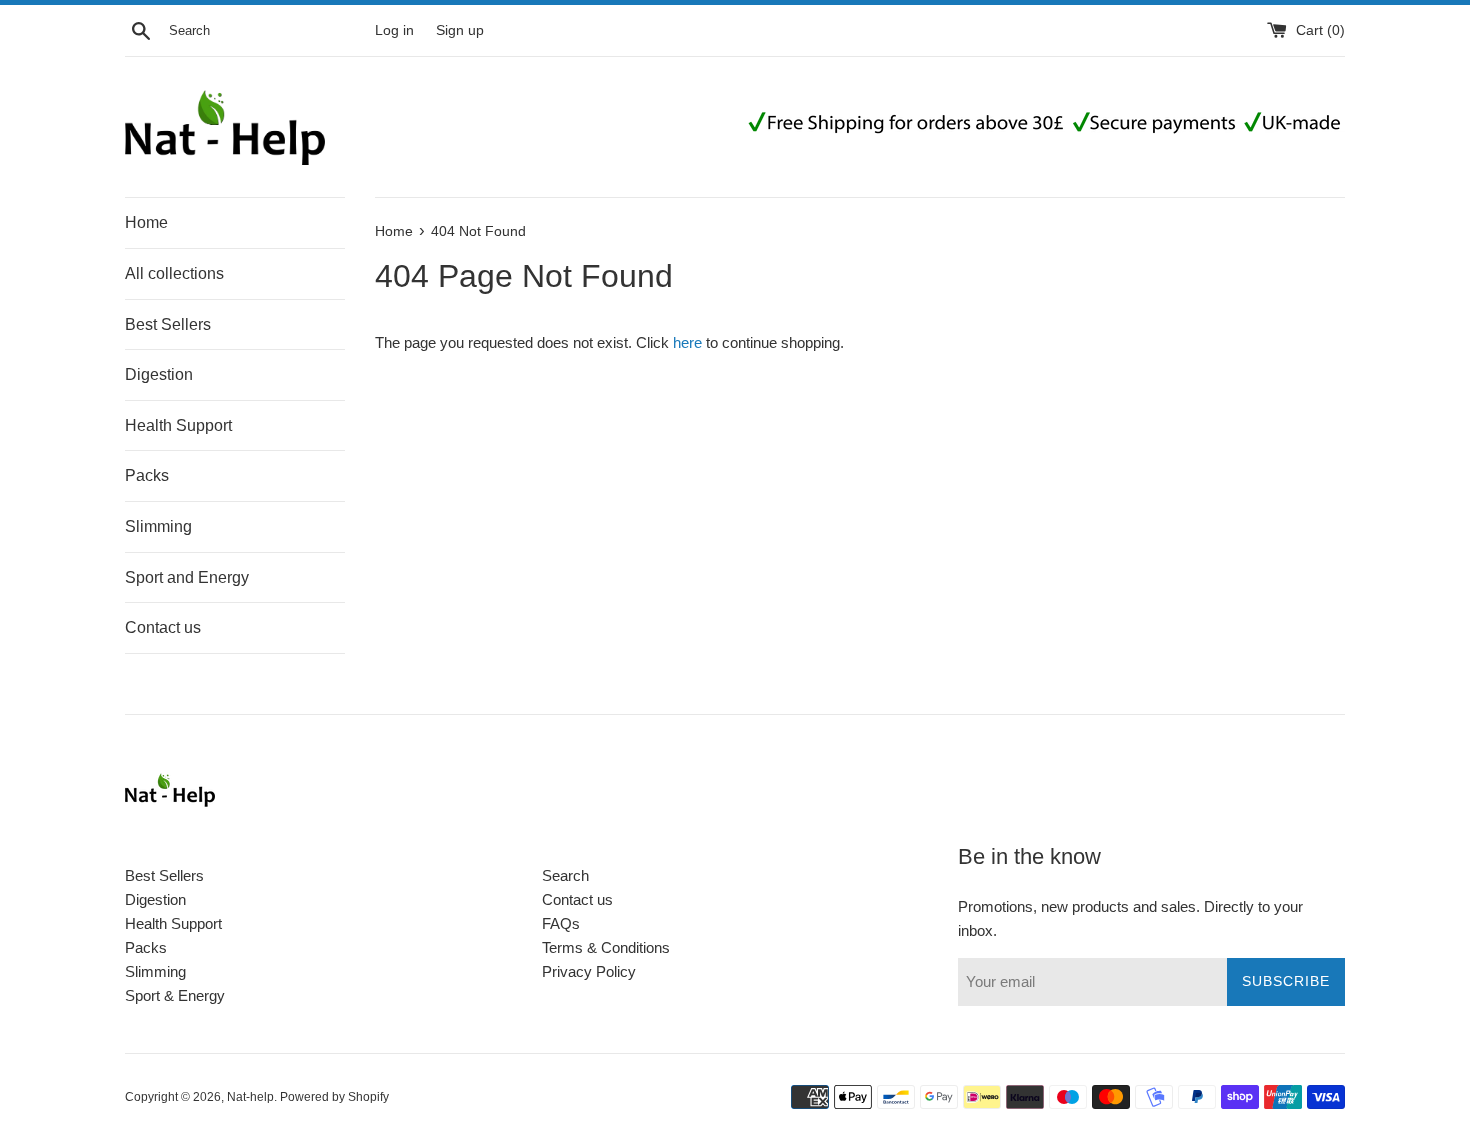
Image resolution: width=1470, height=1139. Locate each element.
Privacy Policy (589, 971)
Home (146, 222)
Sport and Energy (187, 577)
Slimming (158, 526)
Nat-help (250, 1097)
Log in (394, 30)
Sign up (460, 30)
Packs (147, 475)
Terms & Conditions (606, 947)
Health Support (178, 425)
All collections (174, 273)
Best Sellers (168, 324)
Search (565, 875)
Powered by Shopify (334, 1097)
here (687, 342)
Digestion (159, 374)
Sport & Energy (175, 995)
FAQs (561, 923)
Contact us (163, 627)
